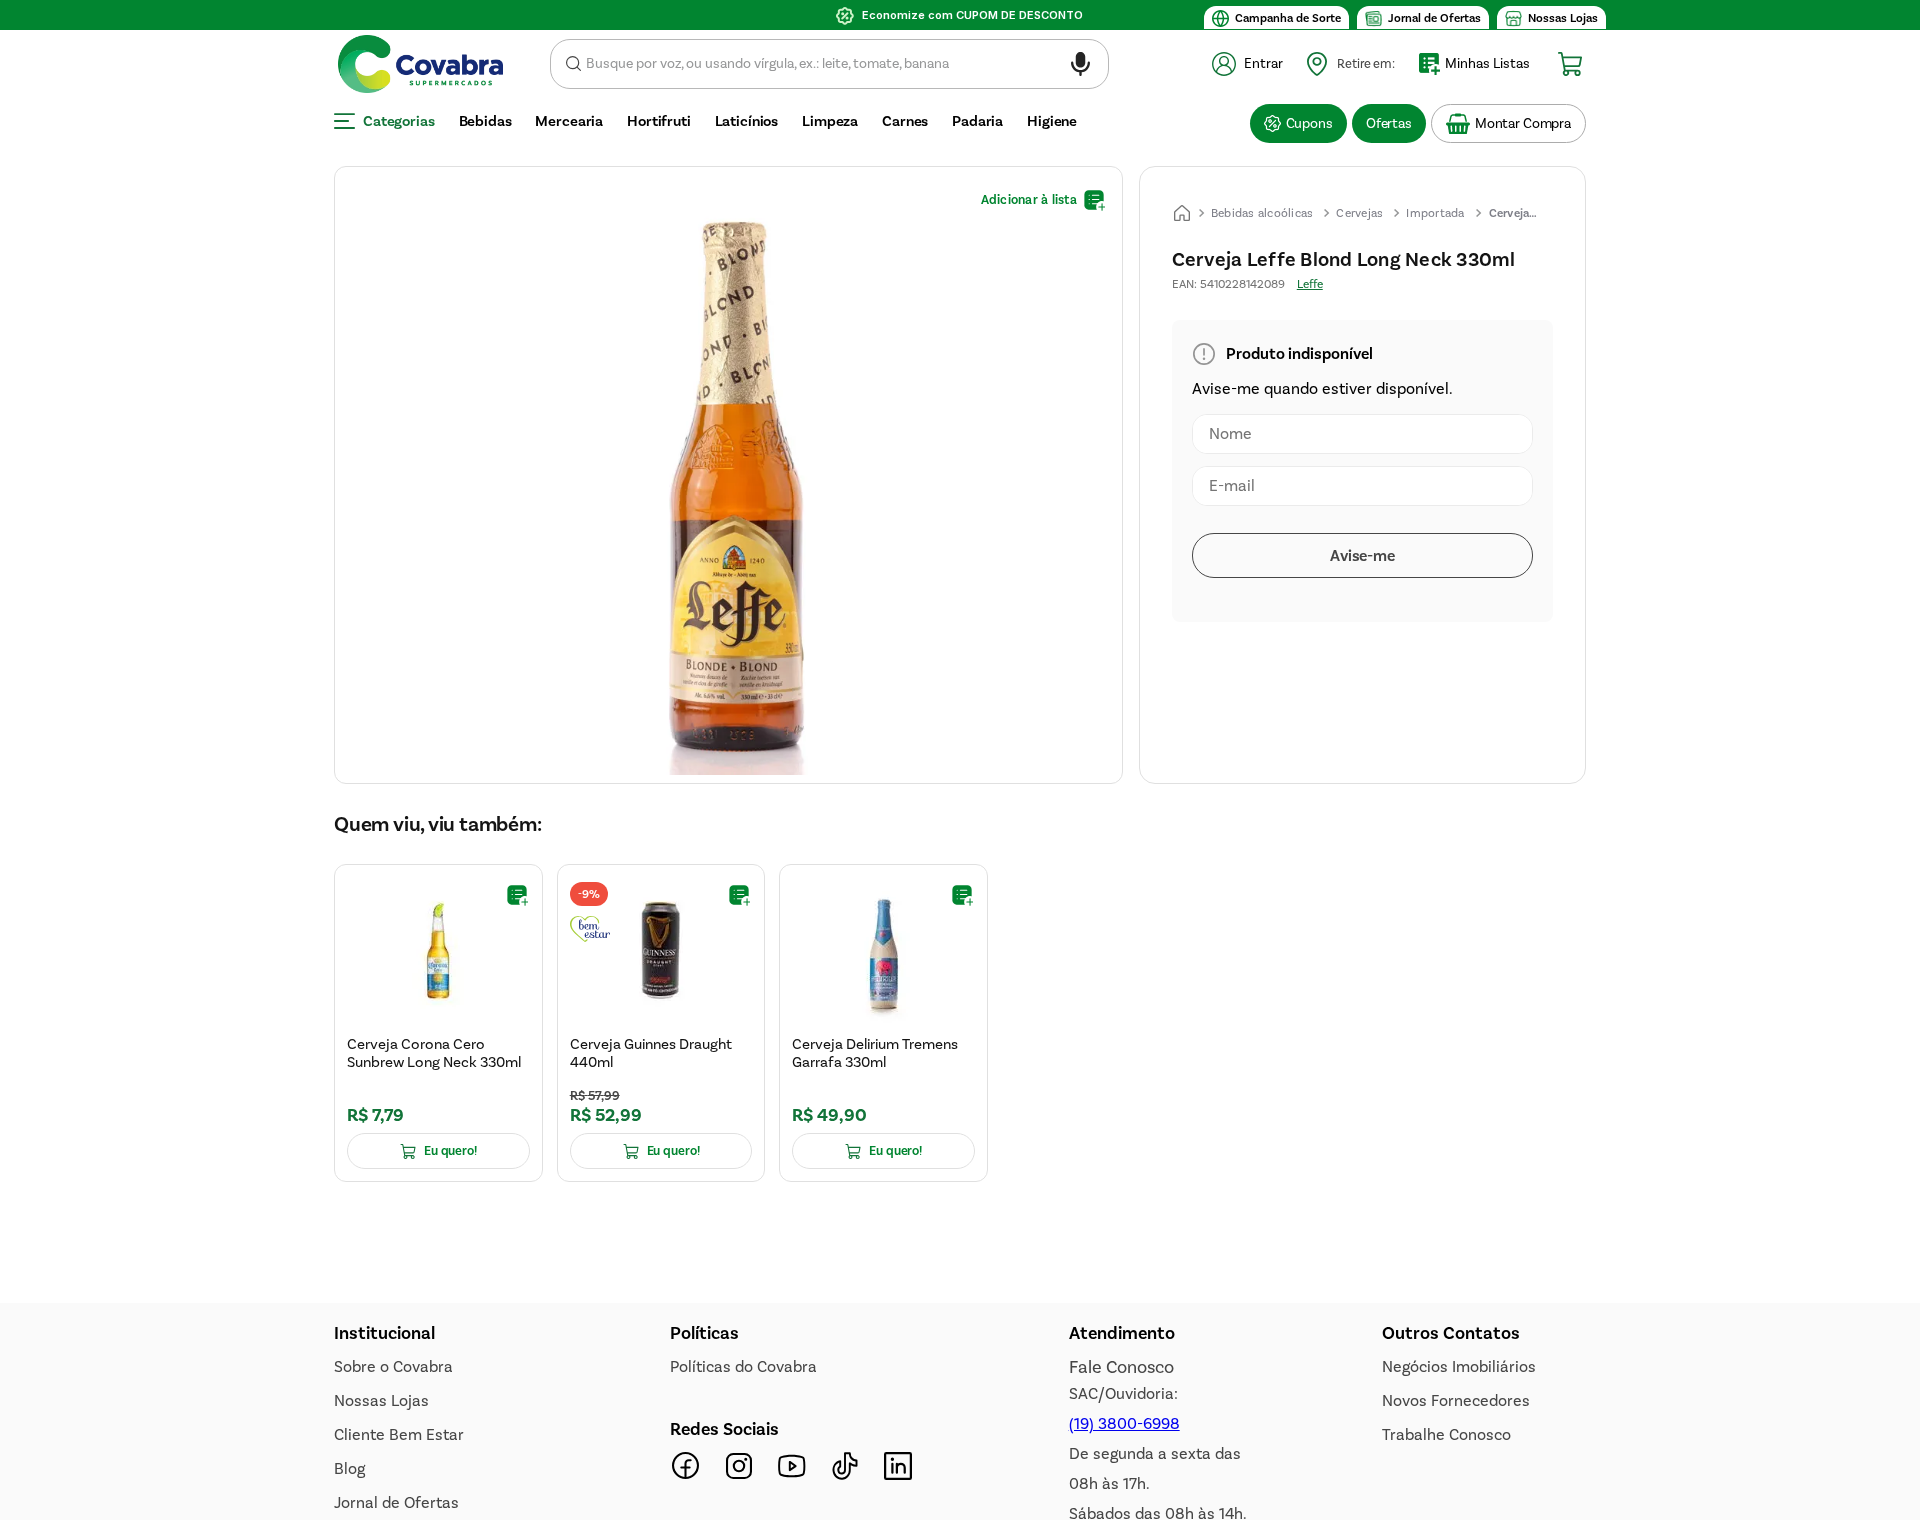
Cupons (1309, 123)
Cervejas (1359, 213)
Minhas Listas (1487, 63)
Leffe (1310, 284)
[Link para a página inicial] (1182, 213)
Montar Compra (1523, 123)
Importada (1435, 213)
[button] (1080, 67)
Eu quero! (450, 1152)
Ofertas (1389, 123)
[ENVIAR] (1362, 555)
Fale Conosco (1121, 1367)
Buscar (573, 64)
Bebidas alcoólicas (1262, 213)
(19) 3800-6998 (1124, 1423)
